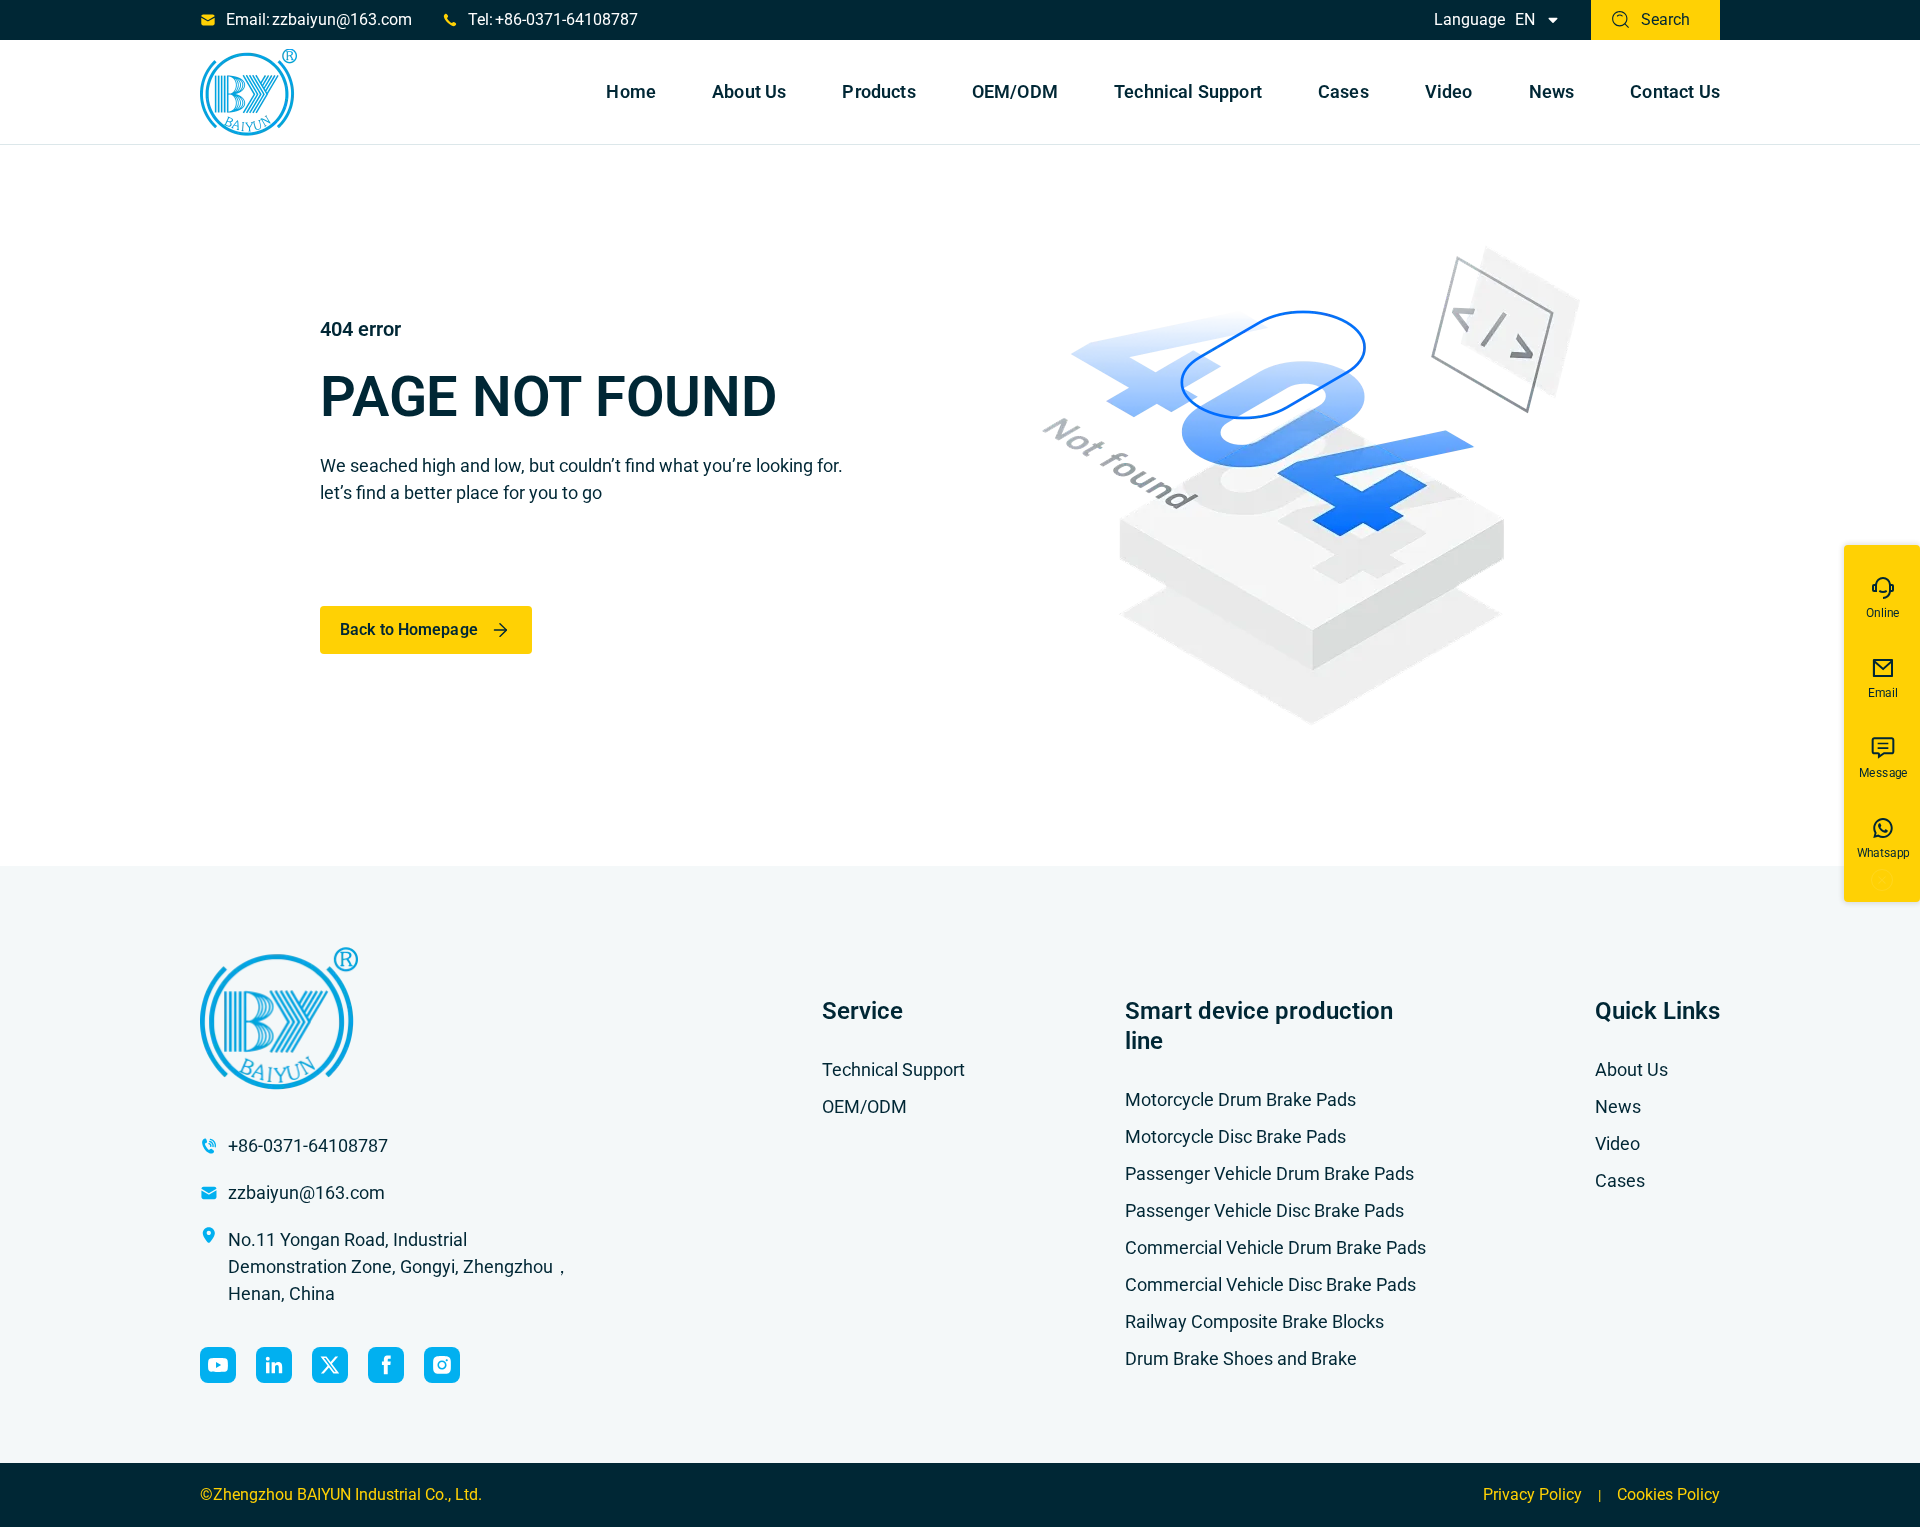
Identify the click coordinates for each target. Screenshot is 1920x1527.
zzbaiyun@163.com (342, 19)
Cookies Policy (1668, 1494)
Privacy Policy (1532, 1494)
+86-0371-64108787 (566, 19)
